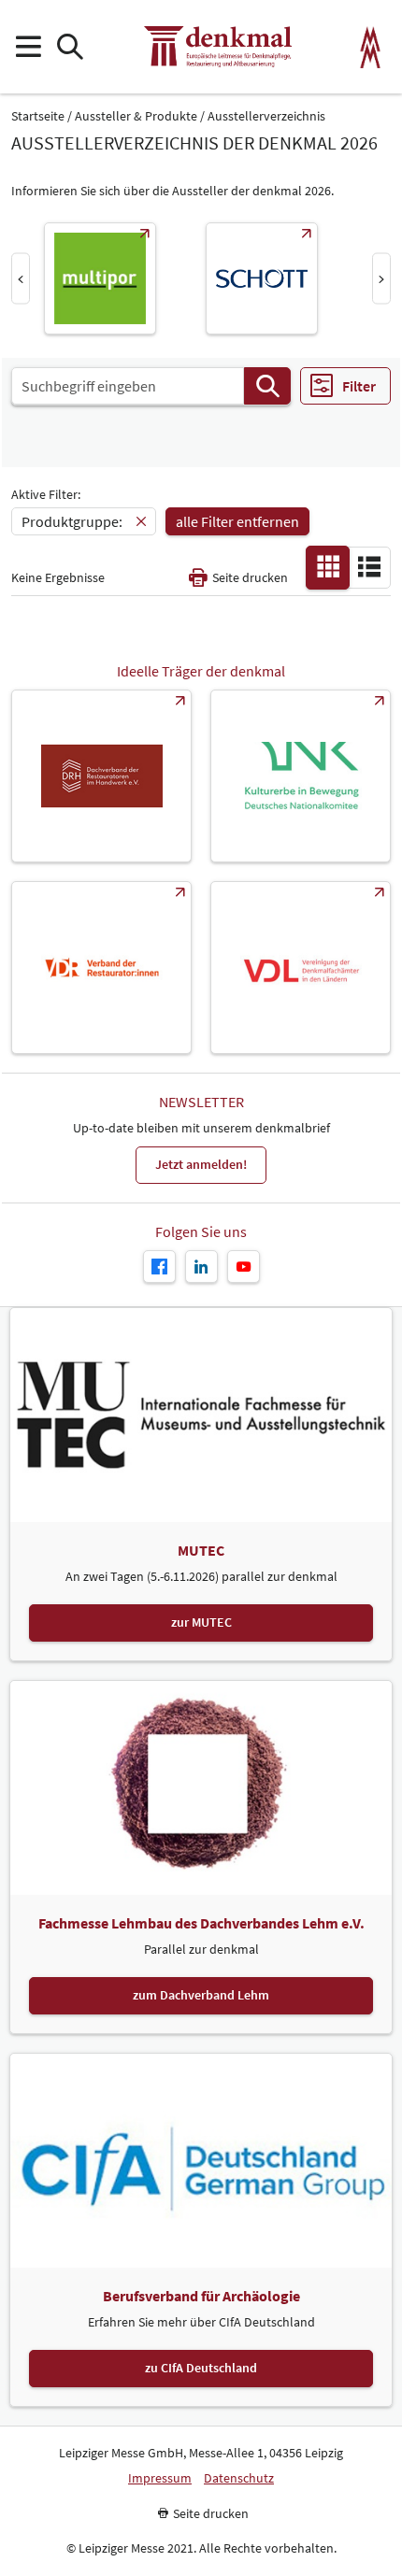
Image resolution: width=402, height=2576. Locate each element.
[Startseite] (218, 47)
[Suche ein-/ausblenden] (70, 47)
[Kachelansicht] (328, 566)
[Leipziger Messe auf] (201, 1267)
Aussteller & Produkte (136, 116)
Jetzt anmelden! (201, 1164)
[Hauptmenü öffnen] (28, 47)
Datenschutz (239, 2478)
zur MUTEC (201, 1622)
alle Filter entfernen (237, 521)
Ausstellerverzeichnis (266, 116)
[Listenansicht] (369, 566)
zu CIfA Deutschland (201, 2368)
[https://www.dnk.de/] (301, 776)
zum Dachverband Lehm (201, 1995)
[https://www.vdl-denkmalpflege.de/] (301, 968)
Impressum (160, 2478)
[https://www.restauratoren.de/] (101, 968)
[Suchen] (267, 386)
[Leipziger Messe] (371, 47)
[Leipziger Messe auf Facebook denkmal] (159, 1267)
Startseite (38, 116)
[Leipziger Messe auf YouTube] (244, 1267)
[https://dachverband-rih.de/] (101, 776)
